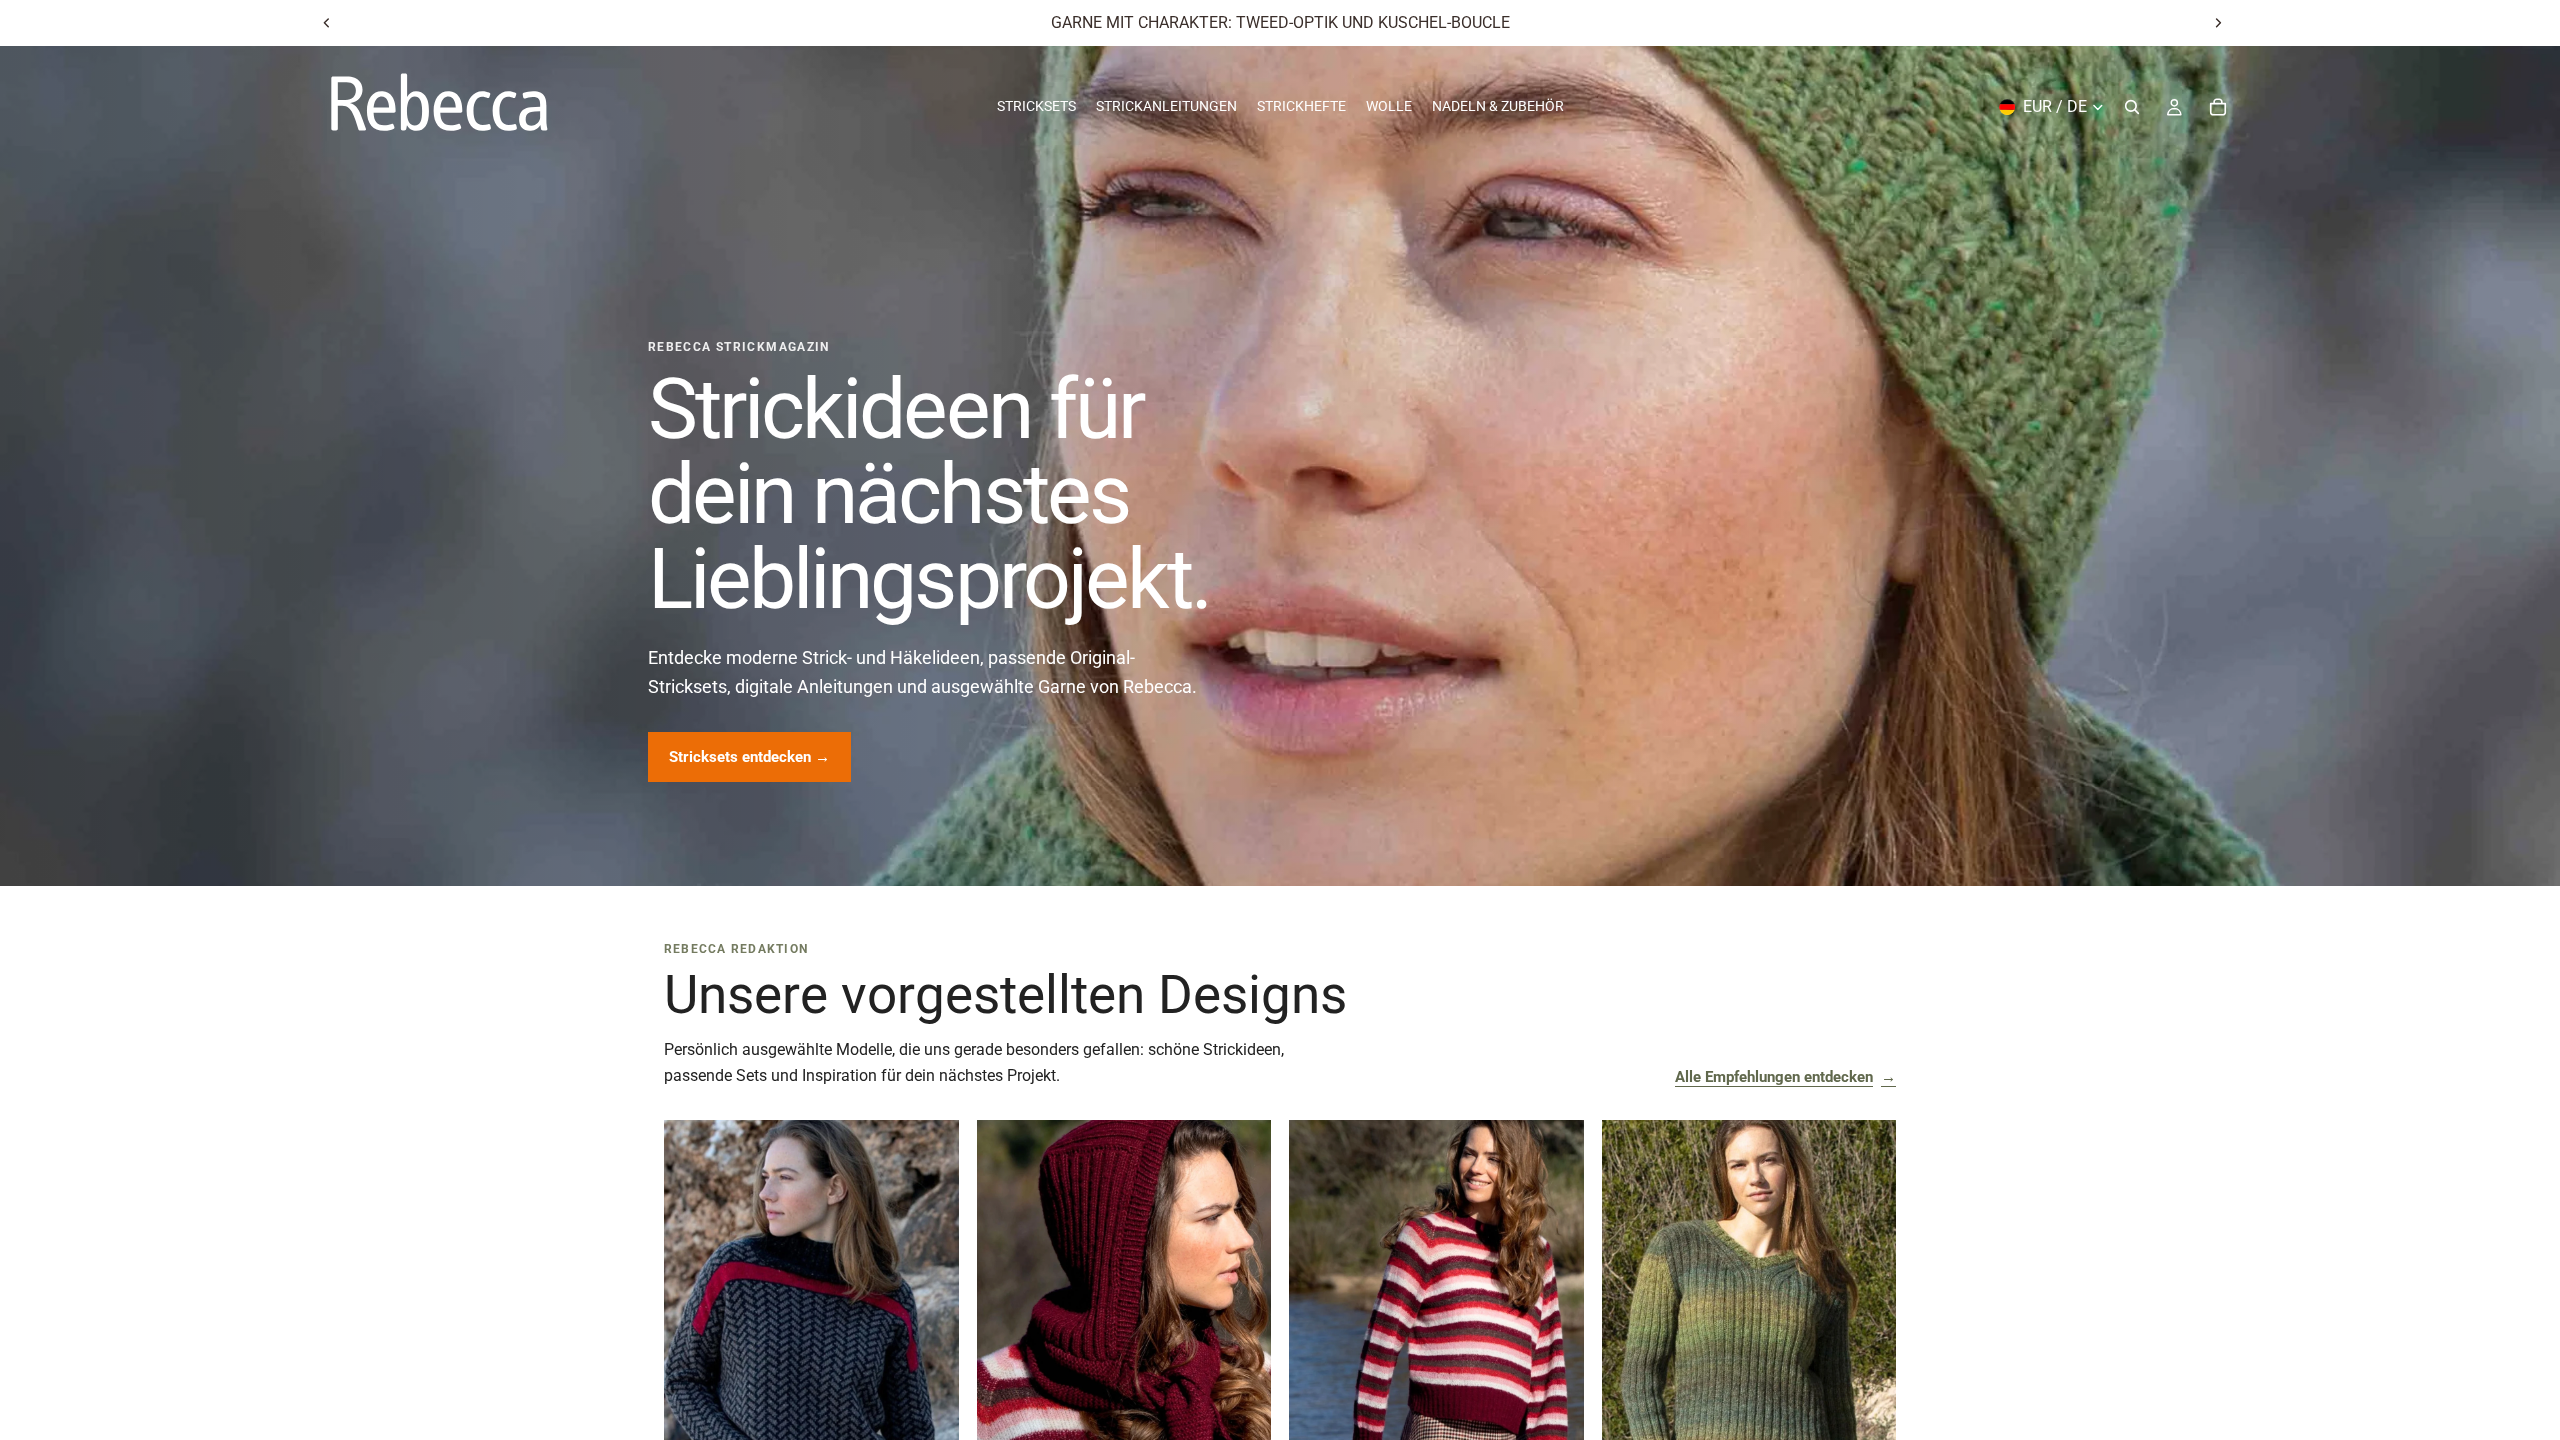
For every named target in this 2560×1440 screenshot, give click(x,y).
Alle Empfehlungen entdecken (1785, 1077)
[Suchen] (2132, 107)
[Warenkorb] (2218, 107)
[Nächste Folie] (2218, 23)
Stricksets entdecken (749, 757)
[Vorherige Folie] (327, 23)
